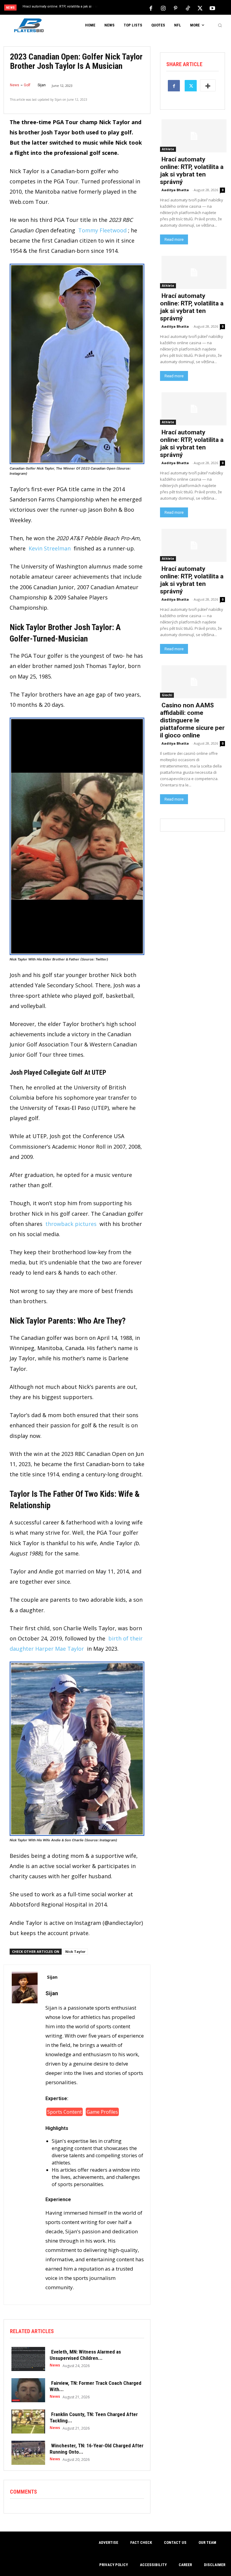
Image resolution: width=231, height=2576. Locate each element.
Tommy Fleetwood (102, 230)
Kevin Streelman (50, 548)
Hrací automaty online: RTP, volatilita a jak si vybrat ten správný (192, 171)
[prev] (117, 8)
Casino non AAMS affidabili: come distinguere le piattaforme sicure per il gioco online (192, 720)
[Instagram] (163, 8)
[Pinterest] (175, 8)
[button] (220, 25)
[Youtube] (212, 8)
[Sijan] (25, 2135)
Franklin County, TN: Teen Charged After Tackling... (94, 2417)
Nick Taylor (75, 1951)
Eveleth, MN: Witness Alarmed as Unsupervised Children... (85, 2355)
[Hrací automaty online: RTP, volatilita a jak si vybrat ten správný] (192, 135)
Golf (27, 85)
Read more (174, 239)
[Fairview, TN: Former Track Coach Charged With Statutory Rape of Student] (27, 2390)
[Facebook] (151, 8)
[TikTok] (188, 8)
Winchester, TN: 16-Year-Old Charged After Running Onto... (97, 2449)
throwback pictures (71, 1224)
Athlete (168, 149)
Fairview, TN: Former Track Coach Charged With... (95, 2386)
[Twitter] (200, 8)
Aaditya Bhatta (175, 190)
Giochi (167, 695)
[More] (208, 85)
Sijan (42, 85)
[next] (127, 8)
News (15, 85)
